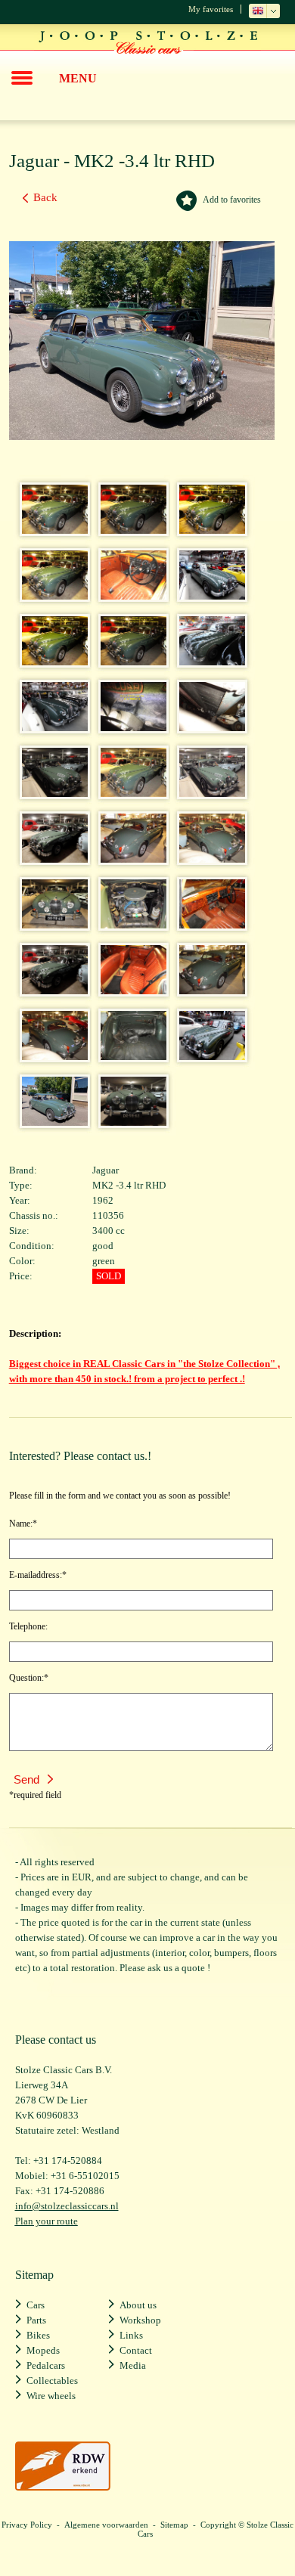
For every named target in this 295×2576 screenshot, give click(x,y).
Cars (36, 2305)
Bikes (38, 2335)
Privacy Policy (27, 2525)
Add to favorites (232, 200)
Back (45, 197)
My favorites (211, 9)
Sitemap (174, 2525)
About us (138, 2305)
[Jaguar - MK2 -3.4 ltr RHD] (50, 530)
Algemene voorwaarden (106, 2525)
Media (133, 2365)
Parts (36, 2320)
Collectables (52, 2381)
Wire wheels (51, 2396)
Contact (136, 2350)
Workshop (140, 2320)
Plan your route (47, 2221)
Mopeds (43, 2350)
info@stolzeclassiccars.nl (67, 2206)
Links (131, 2335)
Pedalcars (46, 2365)
